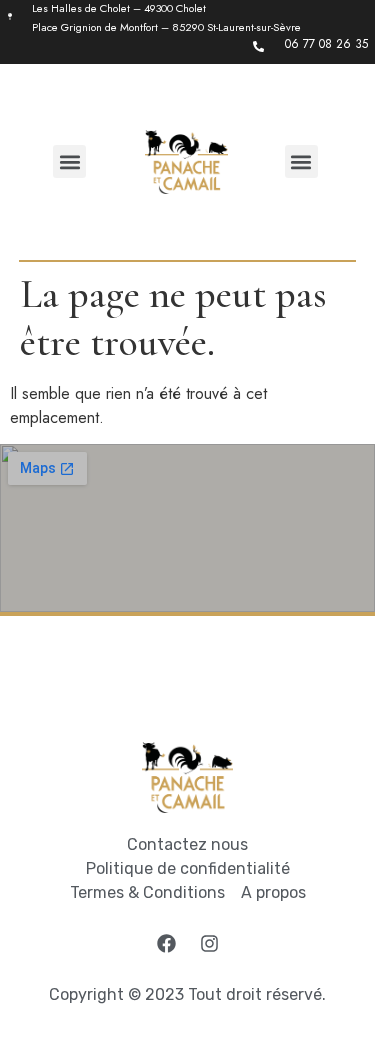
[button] (69, 161)
